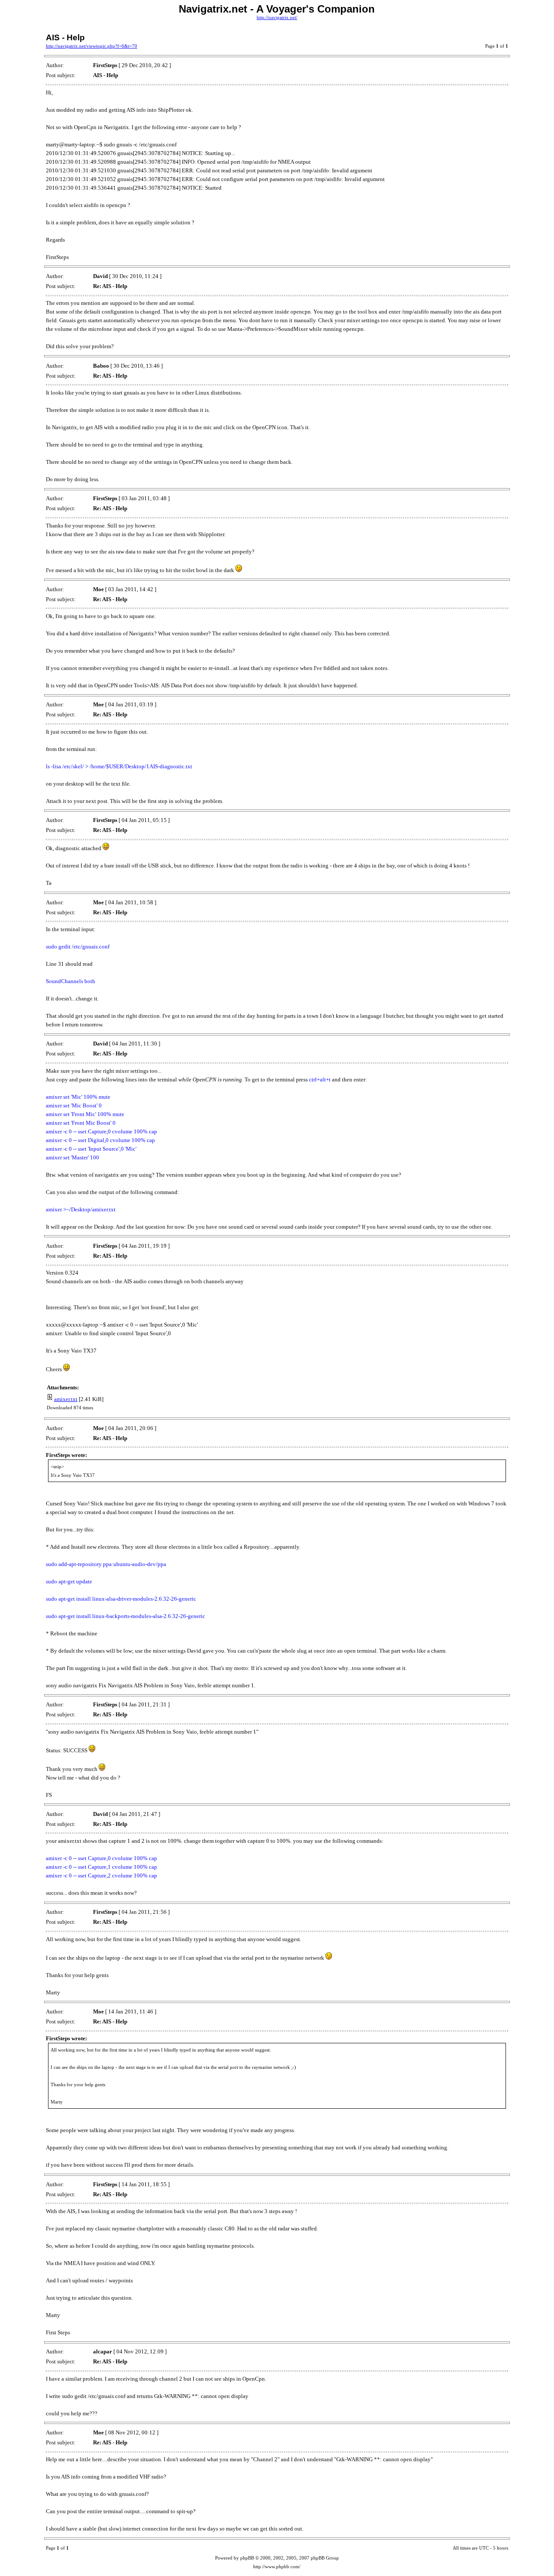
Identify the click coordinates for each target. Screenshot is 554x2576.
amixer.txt (66, 1399)
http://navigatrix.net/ (277, 18)
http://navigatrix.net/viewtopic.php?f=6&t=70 (92, 46)
